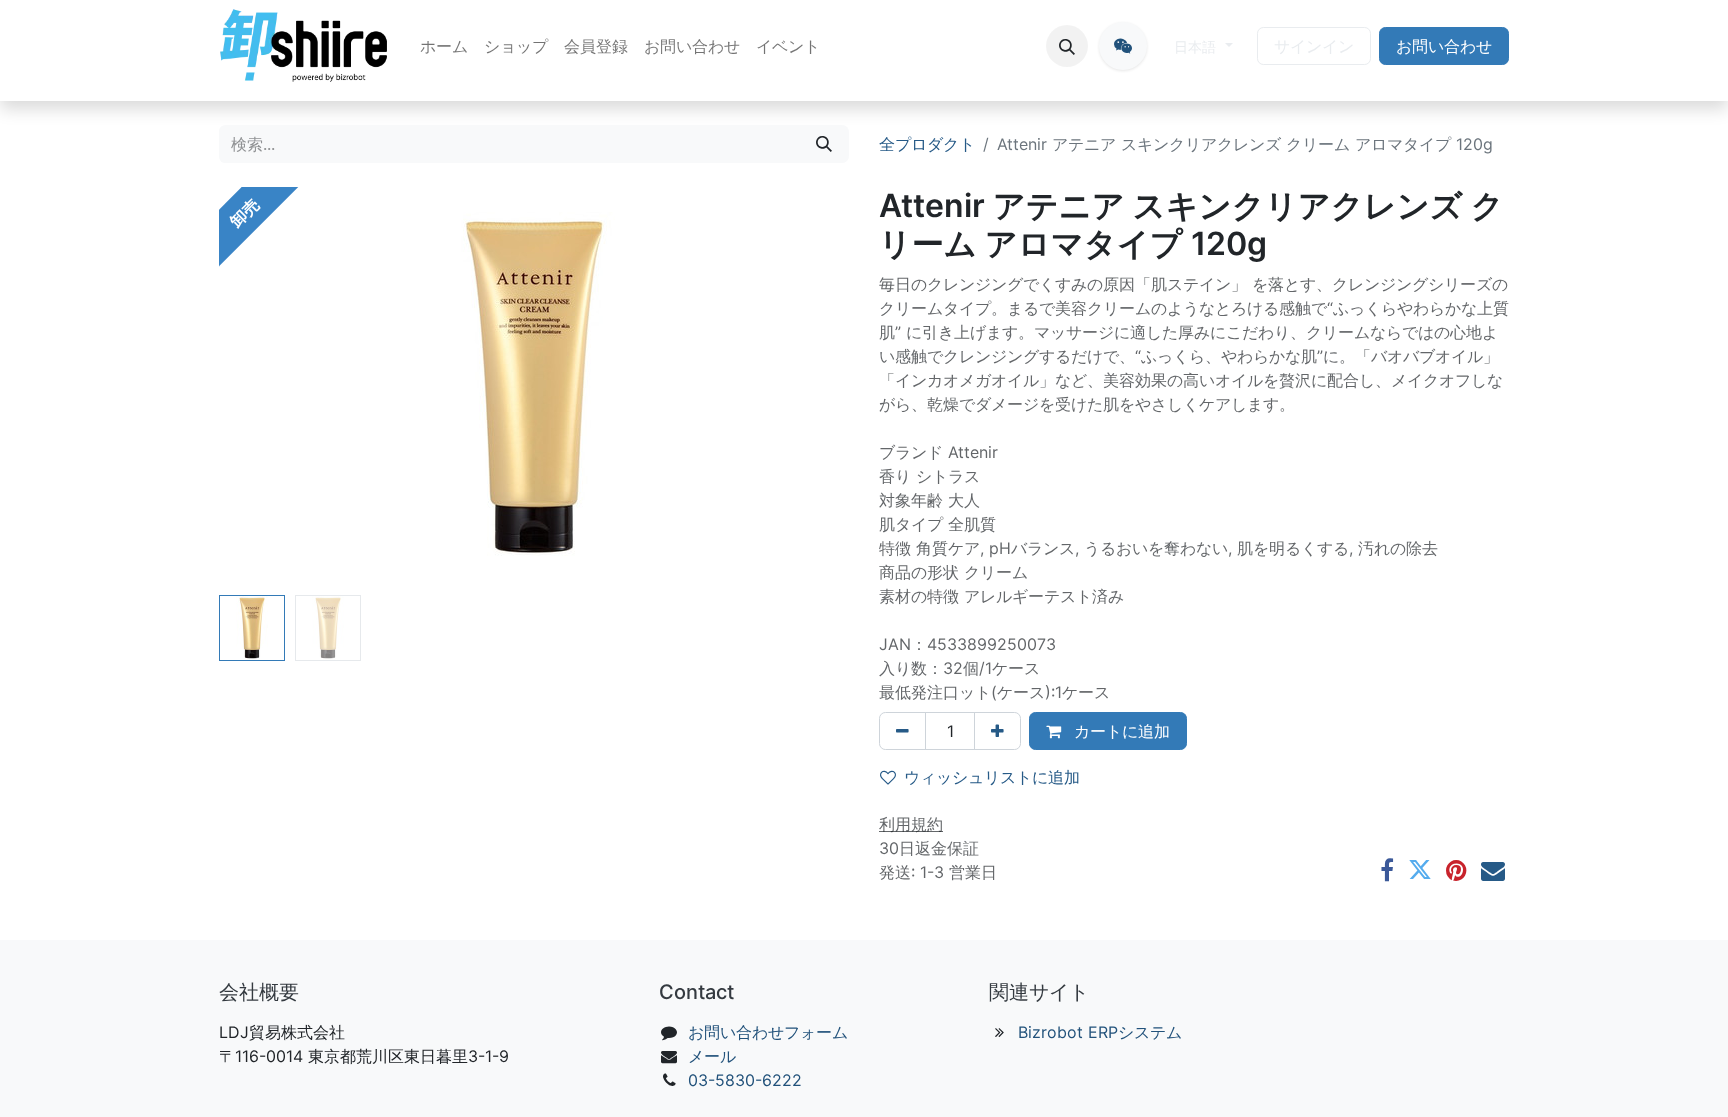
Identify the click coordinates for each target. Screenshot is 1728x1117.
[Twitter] (1420, 870)
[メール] (1493, 870)
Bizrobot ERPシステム (1100, 1032)
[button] (1067, 46)
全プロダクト (927, 144)
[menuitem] (444, 46)
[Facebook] (1387, 870)
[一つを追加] (997, 731)
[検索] (824, 144)
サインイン (1314, 46)
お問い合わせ (1444, 46)
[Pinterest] (1456, 870)
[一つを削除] (902, 731)
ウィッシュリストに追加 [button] (992, 777)
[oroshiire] (1123, 46)
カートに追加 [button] (1119, 731)
